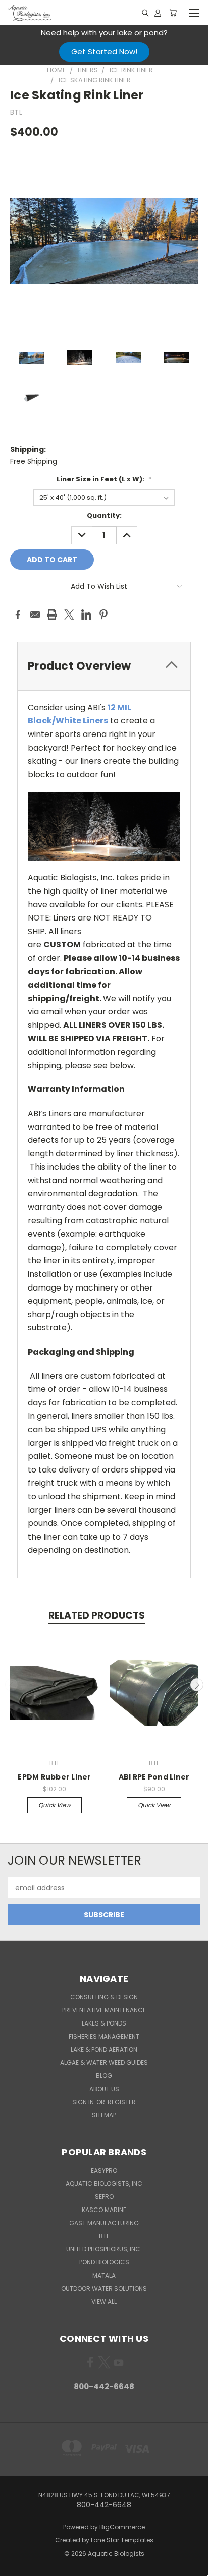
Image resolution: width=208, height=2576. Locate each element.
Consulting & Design (104, 1997)
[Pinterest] (103, 615)
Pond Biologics (104, 2262)
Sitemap (104, 2115)
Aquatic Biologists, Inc (104, 2184)
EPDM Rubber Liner (54, 1777)
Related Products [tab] (97, 1615)
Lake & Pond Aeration (104, 2049)
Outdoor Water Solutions (104, 2288)
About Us (104, 2089)
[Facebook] (18, 615)
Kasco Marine (104, 2210)
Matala (104, 2275)
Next (197, 1685)
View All (104, 2302)
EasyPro (104, 2170)
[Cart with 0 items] (173, 13)
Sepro (104, 2197)
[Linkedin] (86, 615)
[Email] (35, 615)
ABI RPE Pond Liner (154, 1777)
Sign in (84, 2102)
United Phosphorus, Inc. (104, 2249)
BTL (104, 2236)
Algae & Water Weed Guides (104, 2063)
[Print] (52, 615)
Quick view (55, 1805)
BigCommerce (122, 2527)
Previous (12, 1685)
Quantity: (104, 515)
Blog (104, 2076)
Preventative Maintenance (104, 2010)
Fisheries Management (104, 2036)
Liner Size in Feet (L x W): (104, 479)
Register (122, 2102)
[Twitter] (69, 615)
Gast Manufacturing (104, 2223)
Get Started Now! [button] (104, 52)
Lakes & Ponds (104, 2023)
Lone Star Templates (122, 2540)
